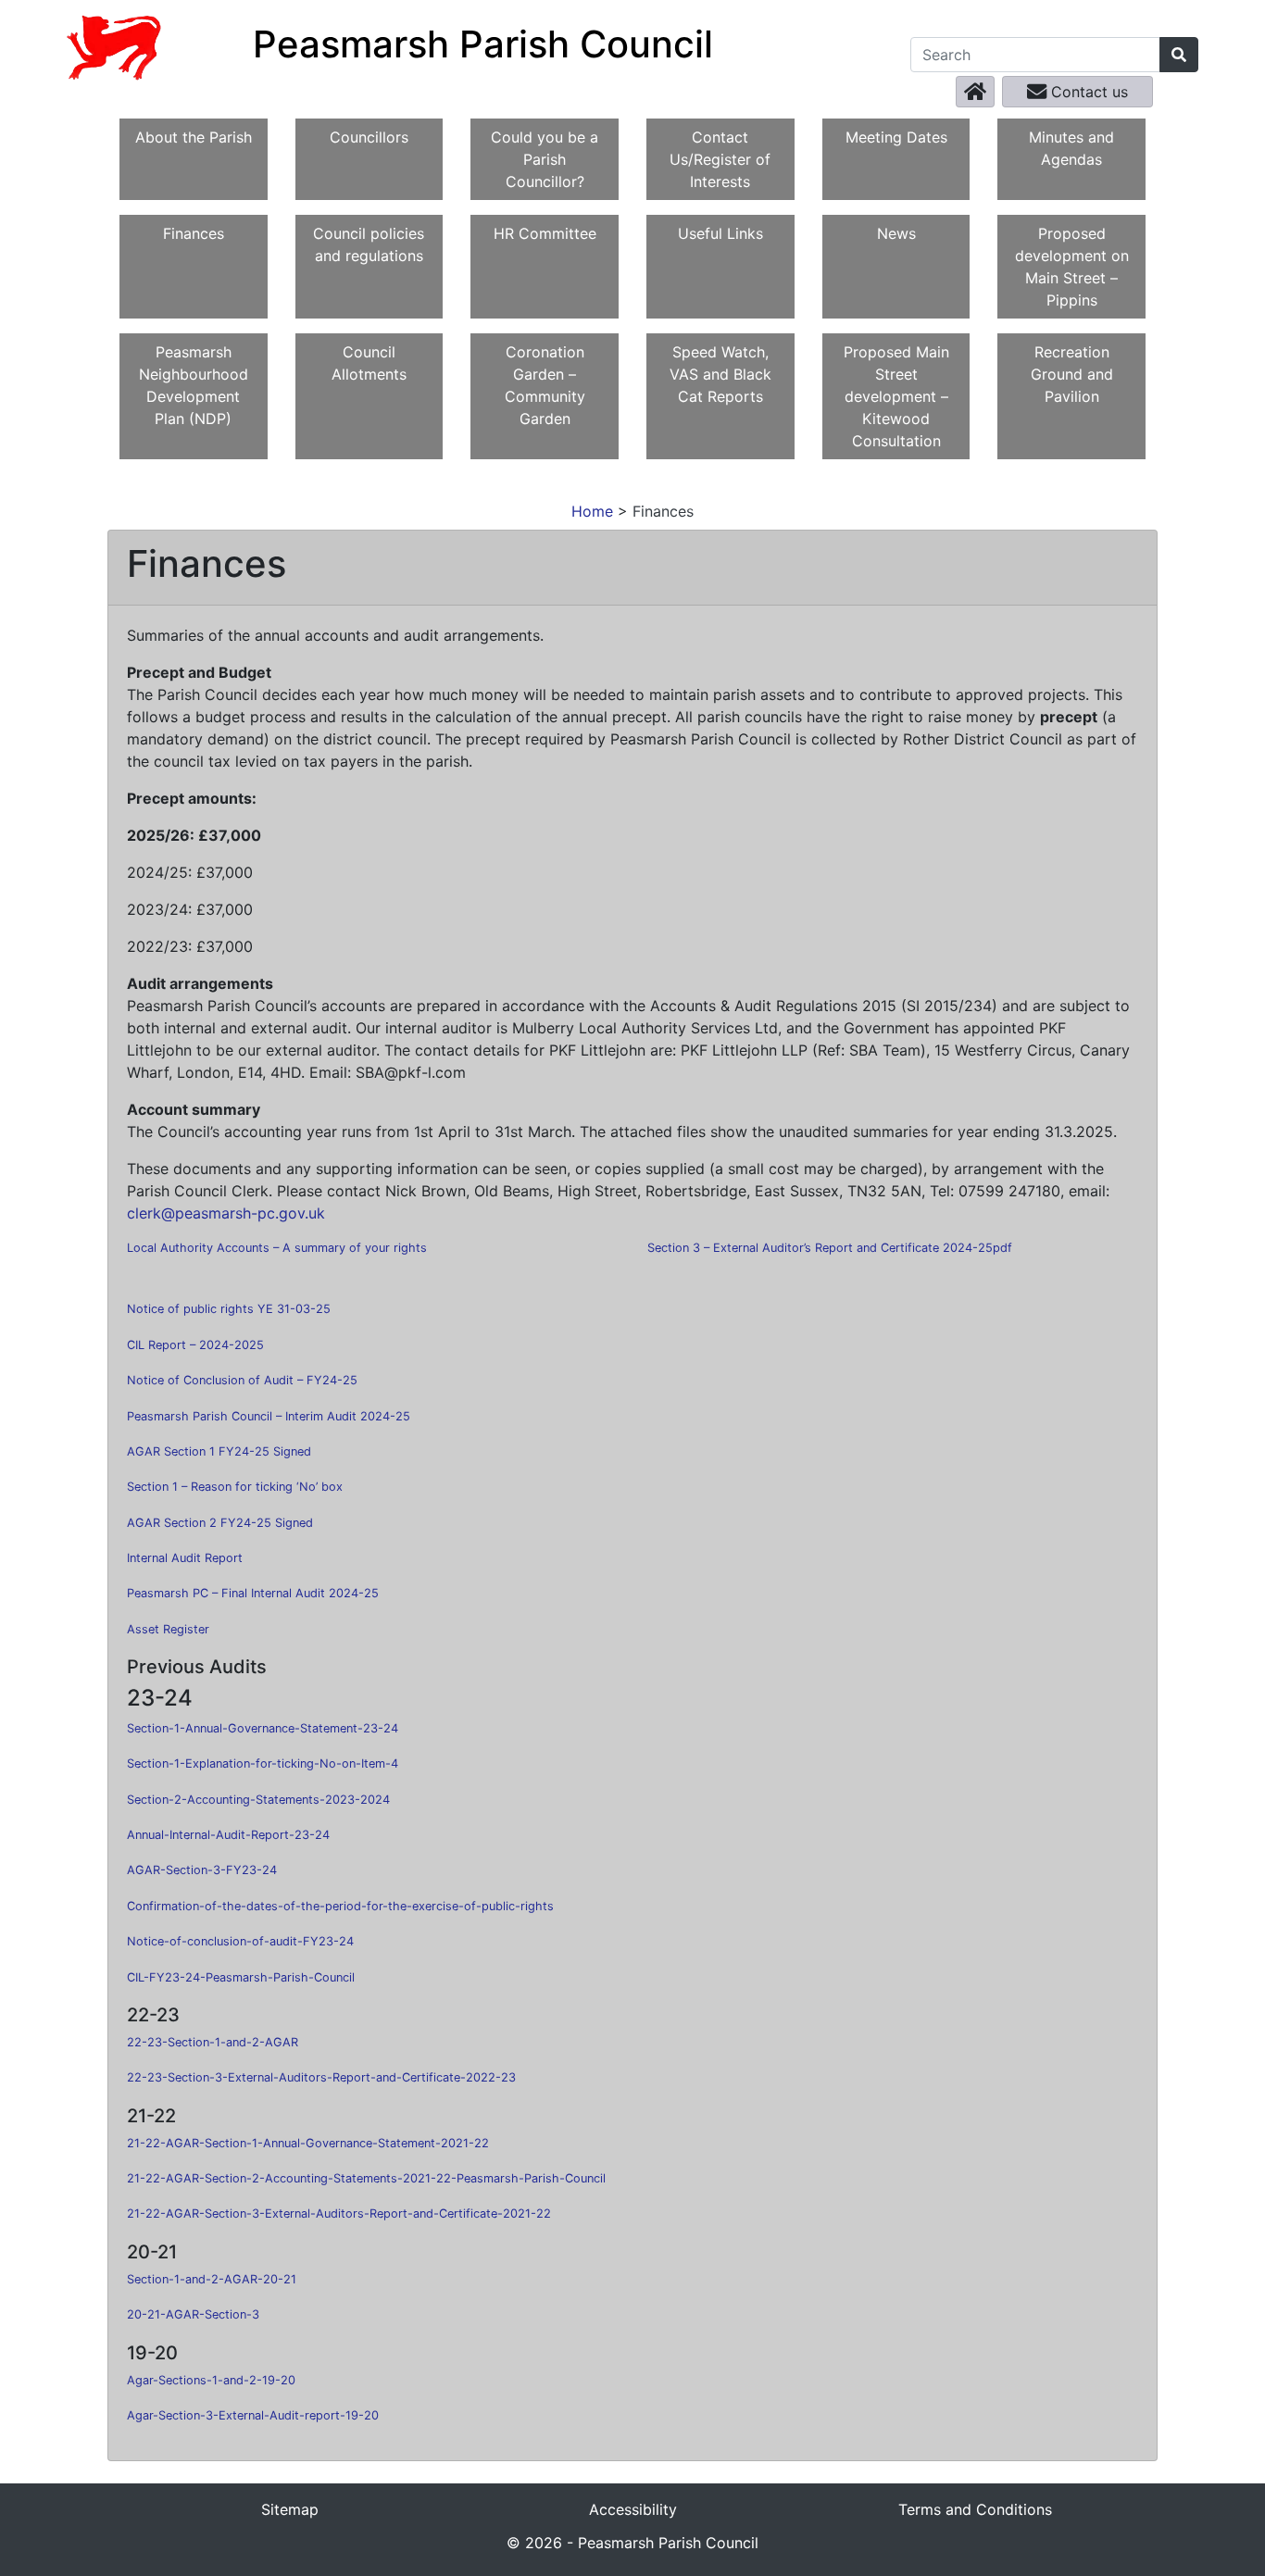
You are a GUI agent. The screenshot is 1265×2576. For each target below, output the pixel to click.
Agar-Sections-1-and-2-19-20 (211, 2380)
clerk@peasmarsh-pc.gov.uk (226, 1213)
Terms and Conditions (975, 2509)
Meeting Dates (896, 137)
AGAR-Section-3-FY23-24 (202, 1870)
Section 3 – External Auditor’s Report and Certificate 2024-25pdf (830, 1248)
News (896, 233)
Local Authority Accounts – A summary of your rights (277, 1248)
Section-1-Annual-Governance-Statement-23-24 (263, 1728)
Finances (194, 233)
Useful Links (720, 233)
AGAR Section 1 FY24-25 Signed (219, 1451)
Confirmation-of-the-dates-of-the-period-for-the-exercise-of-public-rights (340, 1906)
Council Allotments (369, 363)
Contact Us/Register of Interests (720, 159)
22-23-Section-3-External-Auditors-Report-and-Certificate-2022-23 (321, 2077)
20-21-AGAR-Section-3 (193, 2314)
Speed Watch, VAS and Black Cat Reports (720, 374)
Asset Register (168, 1629)
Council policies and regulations (369, 244)
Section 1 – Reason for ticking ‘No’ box (235, 1487)
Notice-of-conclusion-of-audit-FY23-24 (240, 1941)
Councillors (369, 137)
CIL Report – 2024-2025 (195, 1345)
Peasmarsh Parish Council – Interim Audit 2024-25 (269, 1416)
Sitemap (290, 2509)
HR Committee (545, 233)
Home (592, 511)
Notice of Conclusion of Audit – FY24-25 (242, 1380)
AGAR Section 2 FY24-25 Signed (220, 1523)
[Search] (1179, 55)
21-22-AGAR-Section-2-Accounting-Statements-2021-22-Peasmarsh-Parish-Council (366, 2178)
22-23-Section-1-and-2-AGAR (213, 2042)
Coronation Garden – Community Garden (545, 385)
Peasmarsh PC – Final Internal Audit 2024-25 (253, 1593)
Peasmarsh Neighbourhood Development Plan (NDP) (194, 385)
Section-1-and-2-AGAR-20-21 (212, 2279)
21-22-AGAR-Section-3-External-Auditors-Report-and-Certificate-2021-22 (339, 2213)
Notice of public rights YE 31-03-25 (229, 1309)
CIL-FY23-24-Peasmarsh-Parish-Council (241, 1977)
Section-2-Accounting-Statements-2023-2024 (258, 1800)
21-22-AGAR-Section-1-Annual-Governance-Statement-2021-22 (308, 2143)
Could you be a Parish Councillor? (545, 159)
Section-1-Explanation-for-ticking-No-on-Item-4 (263, 1763)
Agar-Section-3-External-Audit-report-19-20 (253, 2415)
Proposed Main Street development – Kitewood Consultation (896, 396)
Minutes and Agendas (1071, 148)
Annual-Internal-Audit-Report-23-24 (228, 1835)
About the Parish (194, 137)
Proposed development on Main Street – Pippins (1072, 267)
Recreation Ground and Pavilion (1072, 374)
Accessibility (633, 2509)
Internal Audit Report (185, 1558)
